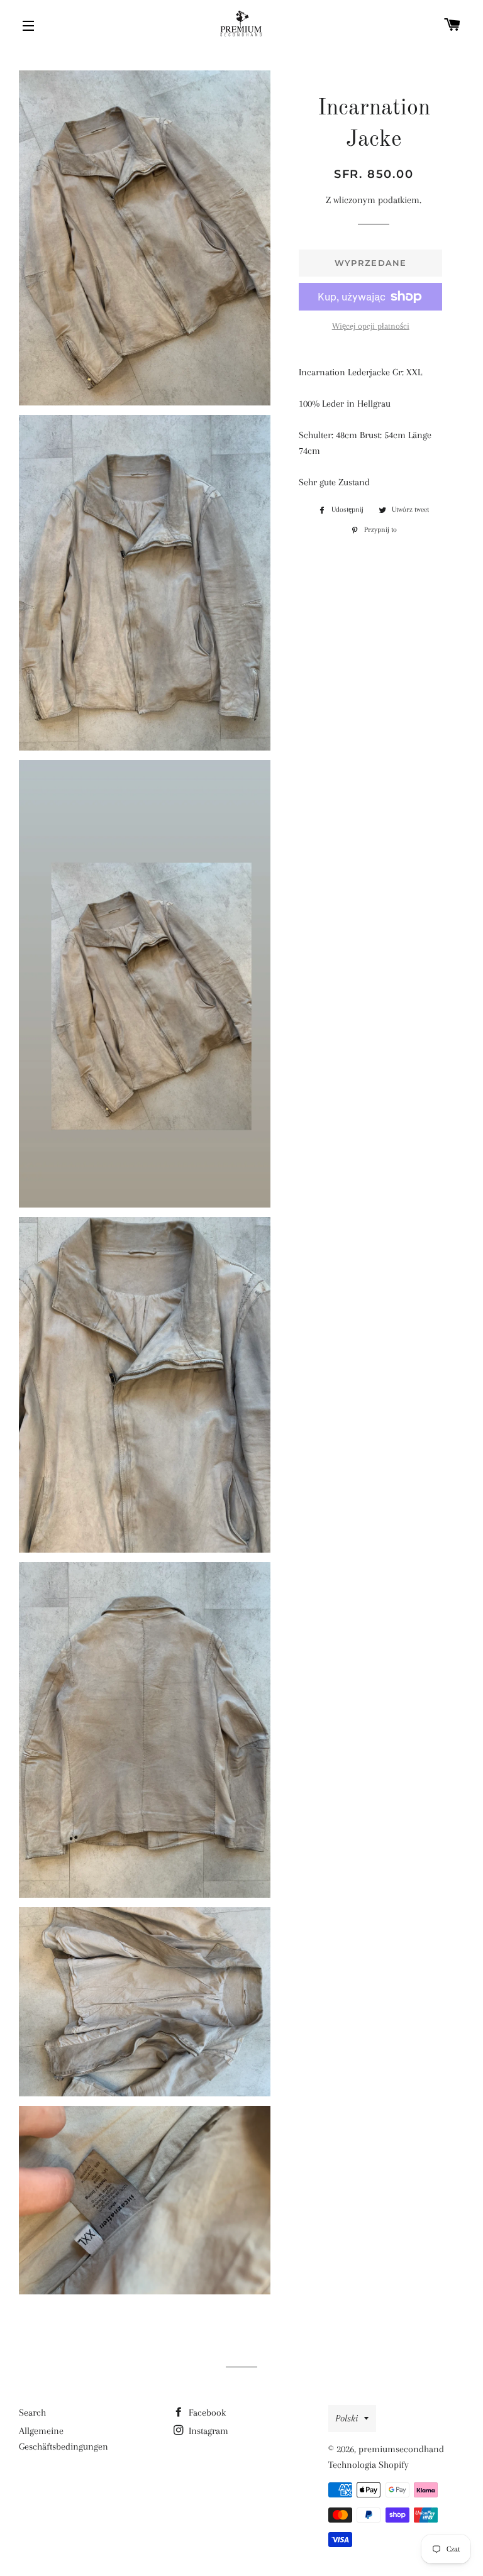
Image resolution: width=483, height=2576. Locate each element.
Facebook (206, 2413)
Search (32, 2413)
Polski (347, 2418)
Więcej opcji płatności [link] (371, 326)
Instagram (207, 2431)
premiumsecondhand (401, 2449)
